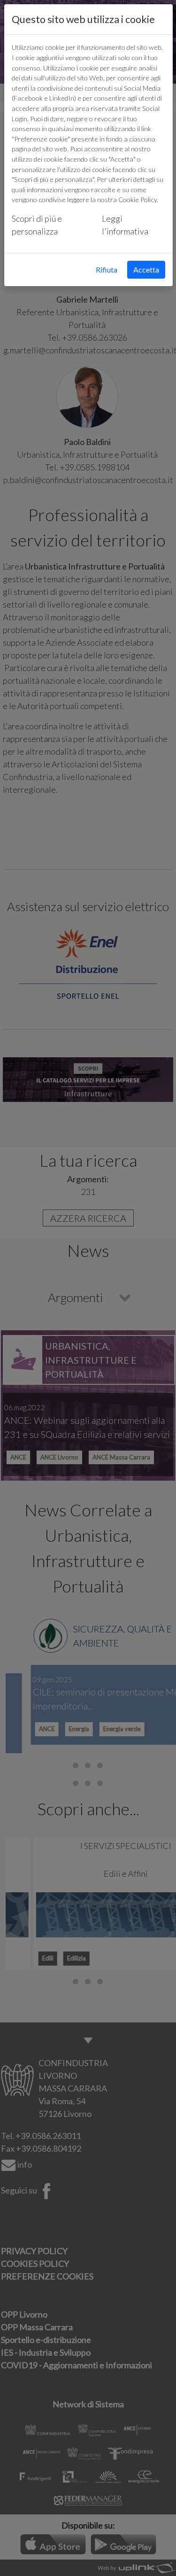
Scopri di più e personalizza (37, 225)
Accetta (146, 269)
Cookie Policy (138, 199)
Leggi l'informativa (125, 225)
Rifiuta (107, 269)
